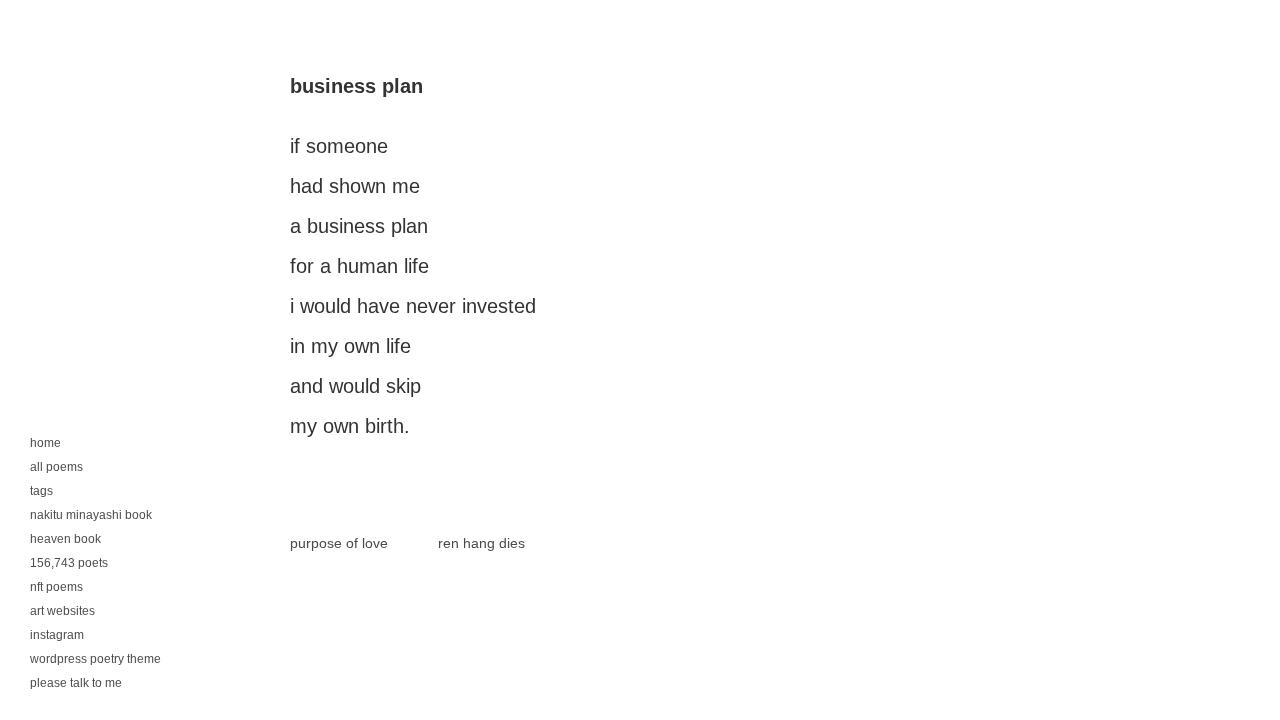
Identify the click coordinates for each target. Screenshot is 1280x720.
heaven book (65, 539)
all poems (56, 467)
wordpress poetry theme (95, 659)
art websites (62, 611)
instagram (57, 635)
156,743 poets (69, 563)
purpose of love (339, 543)
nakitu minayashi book (91, 515)
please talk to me (76, 683)
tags (41, 491)
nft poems (56, 587)
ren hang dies (481, 543)
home (45, 443)
